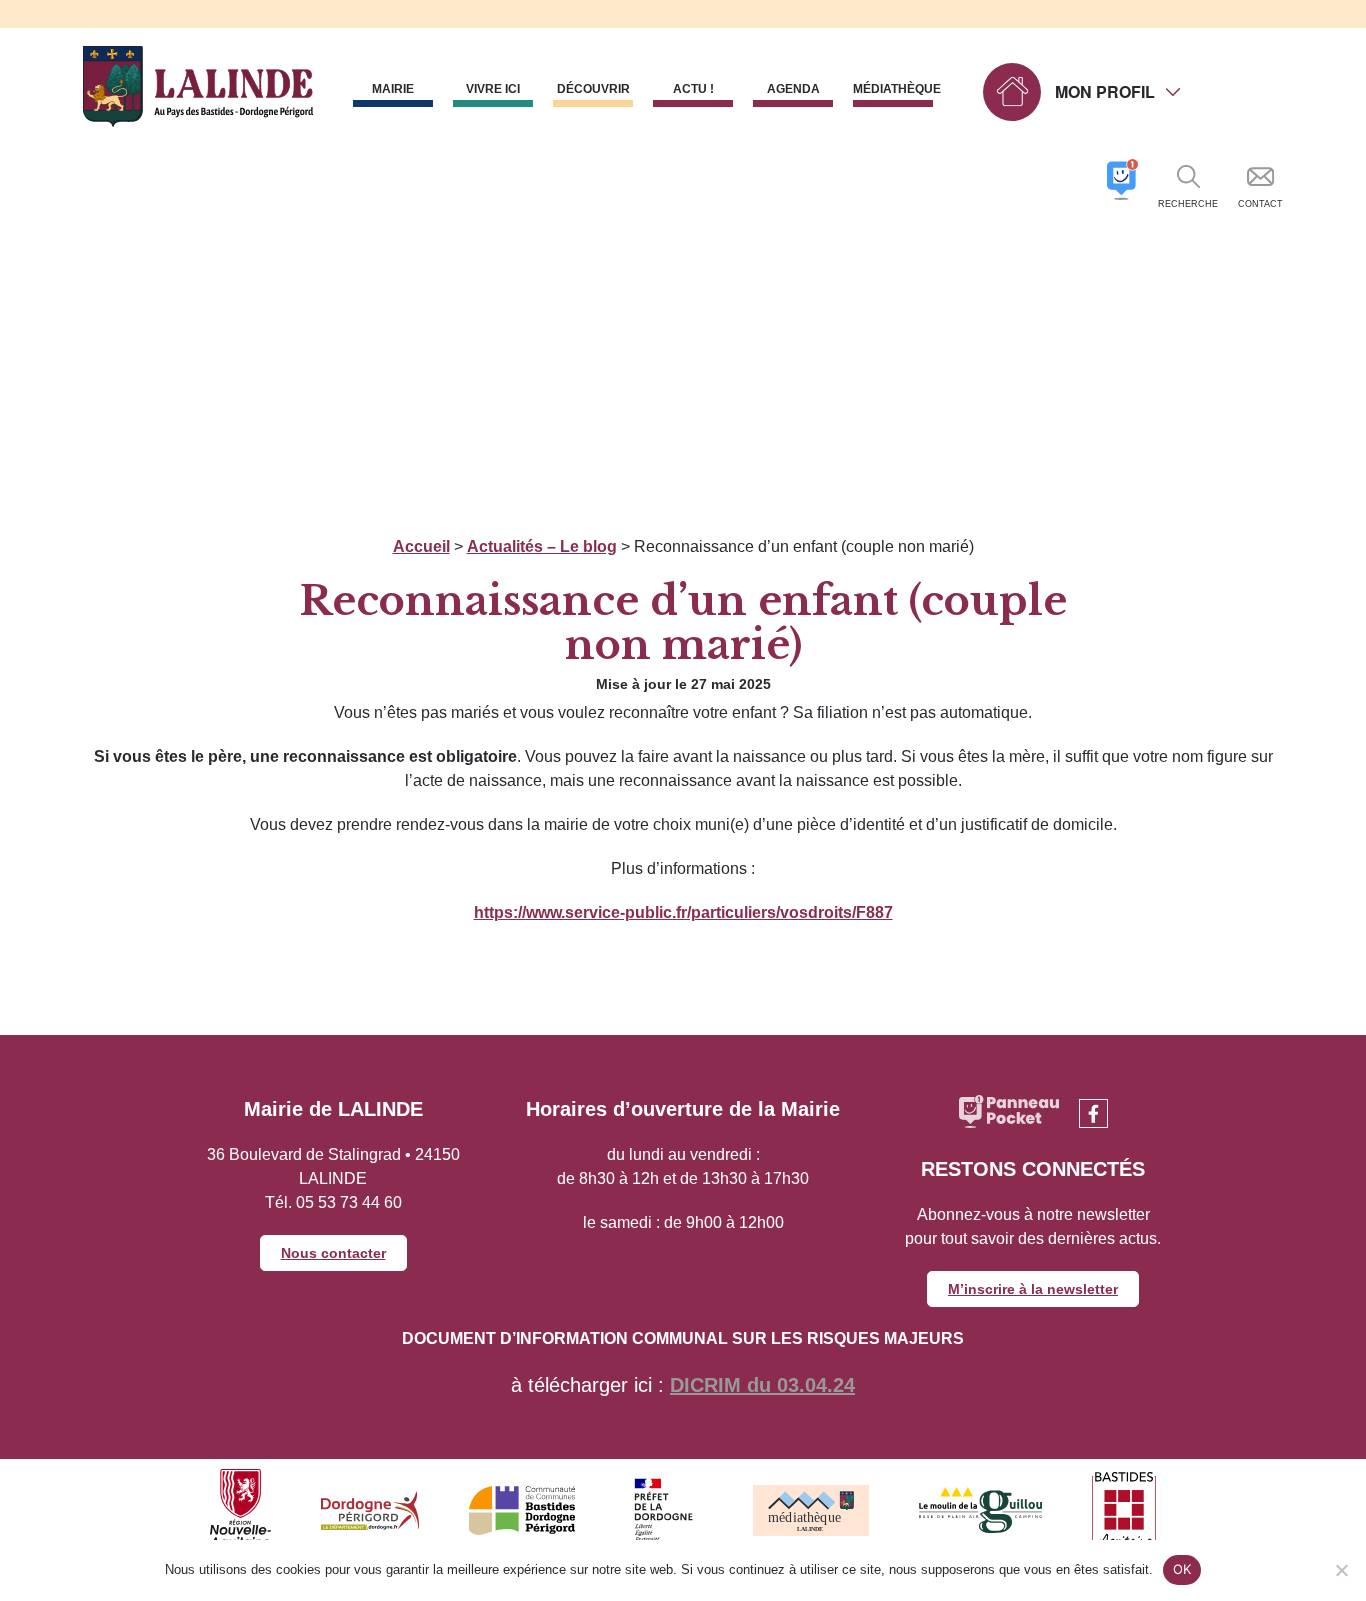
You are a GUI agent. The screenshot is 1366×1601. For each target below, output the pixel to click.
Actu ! (693, 89)
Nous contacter (333, 1253)
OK (1182, 1569)
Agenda (793, 89)
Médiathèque (893, 89)
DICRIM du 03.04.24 (762, 1385)
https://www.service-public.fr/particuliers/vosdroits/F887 (683, 912)
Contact (1260, 204)
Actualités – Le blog (542, 546)
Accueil (421, 546)
